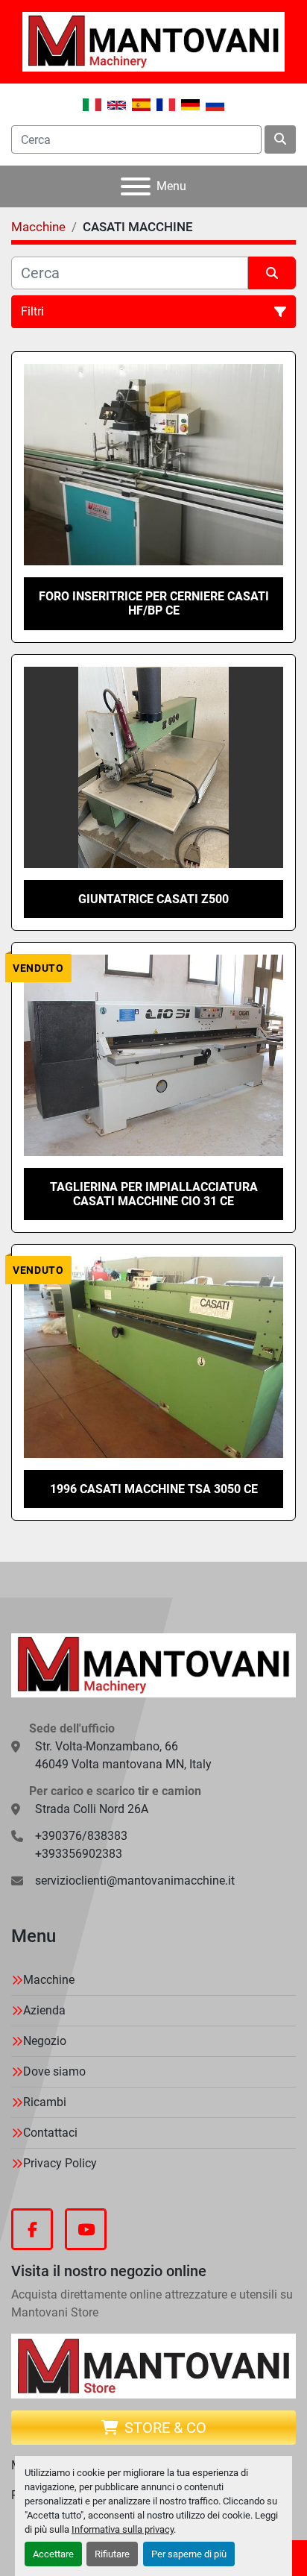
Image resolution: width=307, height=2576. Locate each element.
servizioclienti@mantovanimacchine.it (135, 1881)
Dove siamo (54, 2071)
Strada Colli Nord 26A (92, 1809)
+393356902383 (79, 1854)
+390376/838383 (81, 1836)
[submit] (280, 139)
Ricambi (45, 2102)
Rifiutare (112, 2554)
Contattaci (50, 2133)
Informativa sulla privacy (123, 2529)
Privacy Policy (60, 2163)
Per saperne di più (189, 2554)
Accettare (53, 2554)
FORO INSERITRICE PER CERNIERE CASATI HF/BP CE (154, 603)
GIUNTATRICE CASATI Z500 (153, 899)
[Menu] (136, 186)
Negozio (45, 2041)
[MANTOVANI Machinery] (153, 1664)
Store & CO (165, 2428)
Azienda (44, 2010)
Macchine (49, 1980)
